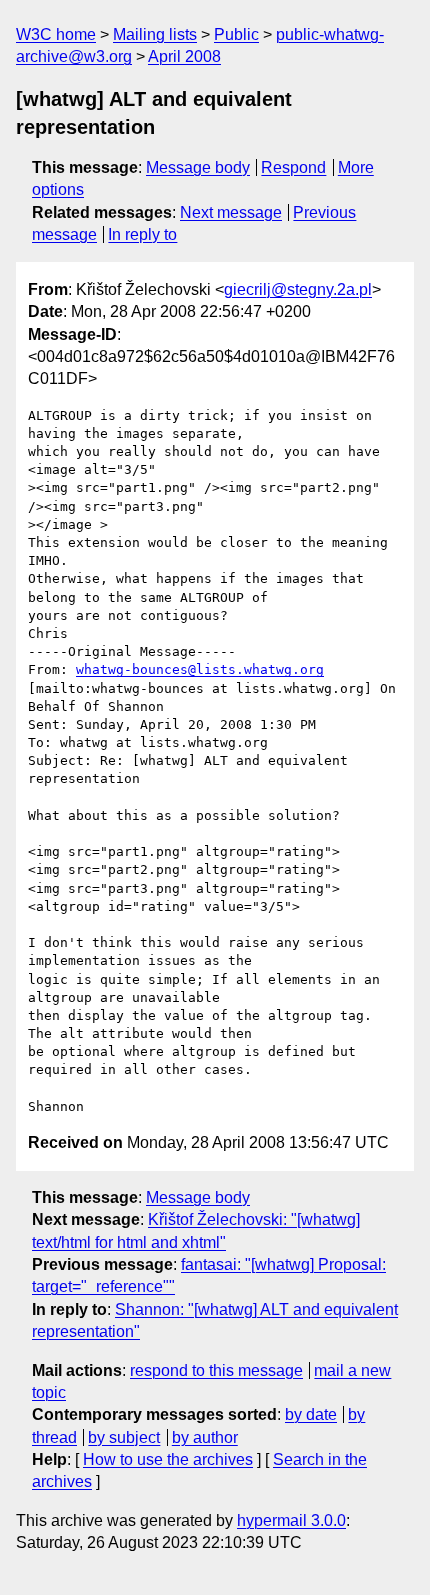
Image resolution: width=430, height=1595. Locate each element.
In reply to (142, 234)
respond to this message (216, 1370)
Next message (231, 212)
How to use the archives (168, 1459)
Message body (198, 167)
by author (205, 1437)
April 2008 (184, 56)
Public (236, 34)
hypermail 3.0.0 (291, 1520)
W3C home (56, 34)
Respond (293, 167)
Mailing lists (155, 34)
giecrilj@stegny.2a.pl (298, 289)
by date (311, 1414)
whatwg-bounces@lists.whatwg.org (200, 669)
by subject (124, 1437)
